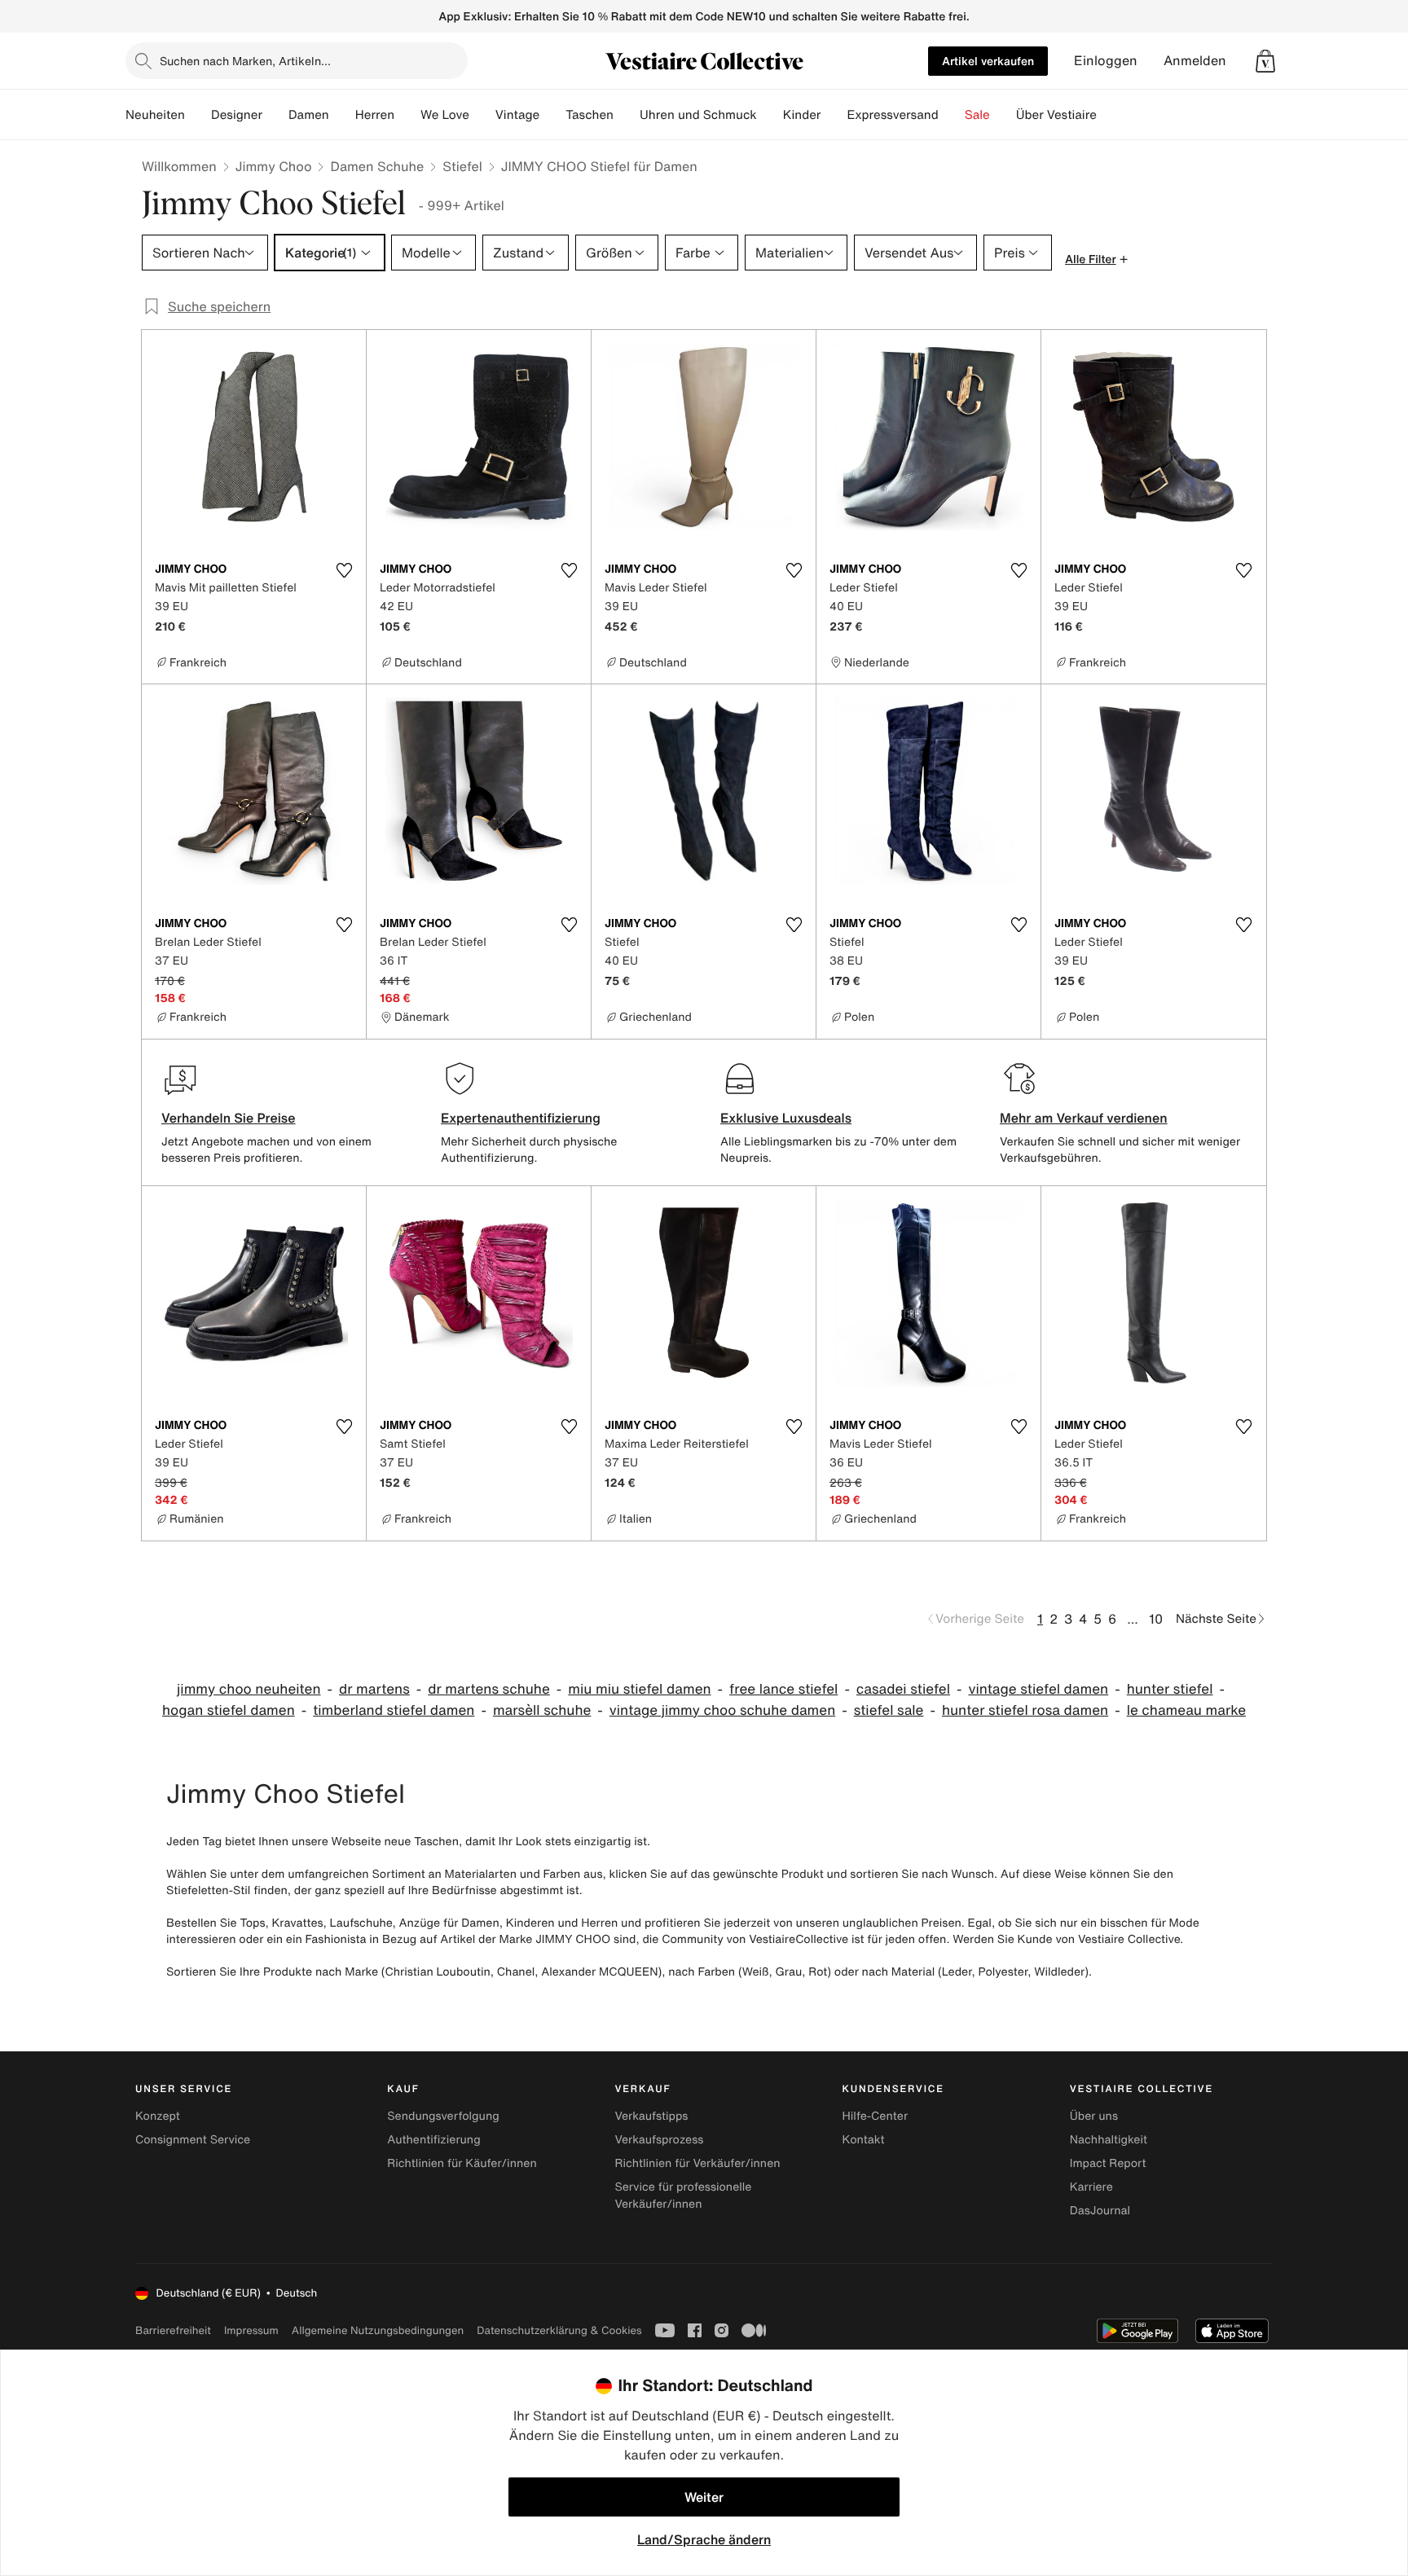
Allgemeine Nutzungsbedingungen (378, 2330)
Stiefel (462, 166)
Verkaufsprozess (659, 2140)
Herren (375, 115)
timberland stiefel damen (394, 1710)
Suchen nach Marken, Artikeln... (245, 61)
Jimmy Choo (274, 166)
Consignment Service (193, 2140)
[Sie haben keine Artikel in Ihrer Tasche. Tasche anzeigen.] (1265, 61)
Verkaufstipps (651, 2116)
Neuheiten (155, 115)
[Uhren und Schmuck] (770, 115)
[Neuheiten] (198, 115)
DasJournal (1100, 2211)
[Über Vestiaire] (1110, 115)
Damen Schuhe (377, 166)
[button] (1265, 61)
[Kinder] (834, 115)
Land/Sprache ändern (704, 2539)
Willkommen (179, 166)
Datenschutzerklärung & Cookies (559, 2330)
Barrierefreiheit (173, 2330)
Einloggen (1106, 61)
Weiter (704, 2497)
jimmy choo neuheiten (249, 1689)
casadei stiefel (903, 1689)
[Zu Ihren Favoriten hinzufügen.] (344, 570)
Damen (309, 115)
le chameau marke (1186, 1710)
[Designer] (275, 115)
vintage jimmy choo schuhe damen (722, 1710)
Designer (237, 115)
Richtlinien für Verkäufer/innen (697, 2163)
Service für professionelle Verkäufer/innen (683, 2196)
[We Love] (482, 115)
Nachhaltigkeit (1109, 2140)
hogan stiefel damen (229, 1710)
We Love (445, 115)
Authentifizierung (433, 2140)
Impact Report (1108, 2163)
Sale (977, 115)
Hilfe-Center (875, 2116)
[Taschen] (627, 115)
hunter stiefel (1170, 1689)
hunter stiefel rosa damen (1025, 1710)
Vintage (517, 115)
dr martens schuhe (489, 1689)
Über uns (1094, 2116)
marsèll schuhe (542, 1710)
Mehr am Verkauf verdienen (1084, 1118)
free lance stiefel (783, 1689)
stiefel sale (889, 1710)
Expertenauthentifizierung (521, 1118)
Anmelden (1195, 61)
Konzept (158, 2116)
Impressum (251, 2330)
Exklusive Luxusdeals (786, 1118)
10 (1156, 1619)
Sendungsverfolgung (443, 2116)
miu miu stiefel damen (639, 1689)
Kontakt (864, 2140)
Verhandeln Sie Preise (229, 1118)
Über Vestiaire (1056, 115)
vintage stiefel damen (1038, 1689)
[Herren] (407, 115)
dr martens (374, 1689)
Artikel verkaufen (988, 61)
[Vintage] (552, 115)
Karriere (1091, 2187)
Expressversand (892, 115)
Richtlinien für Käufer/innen (462, 2163)
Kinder (802, 115)
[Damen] (342, 115)
